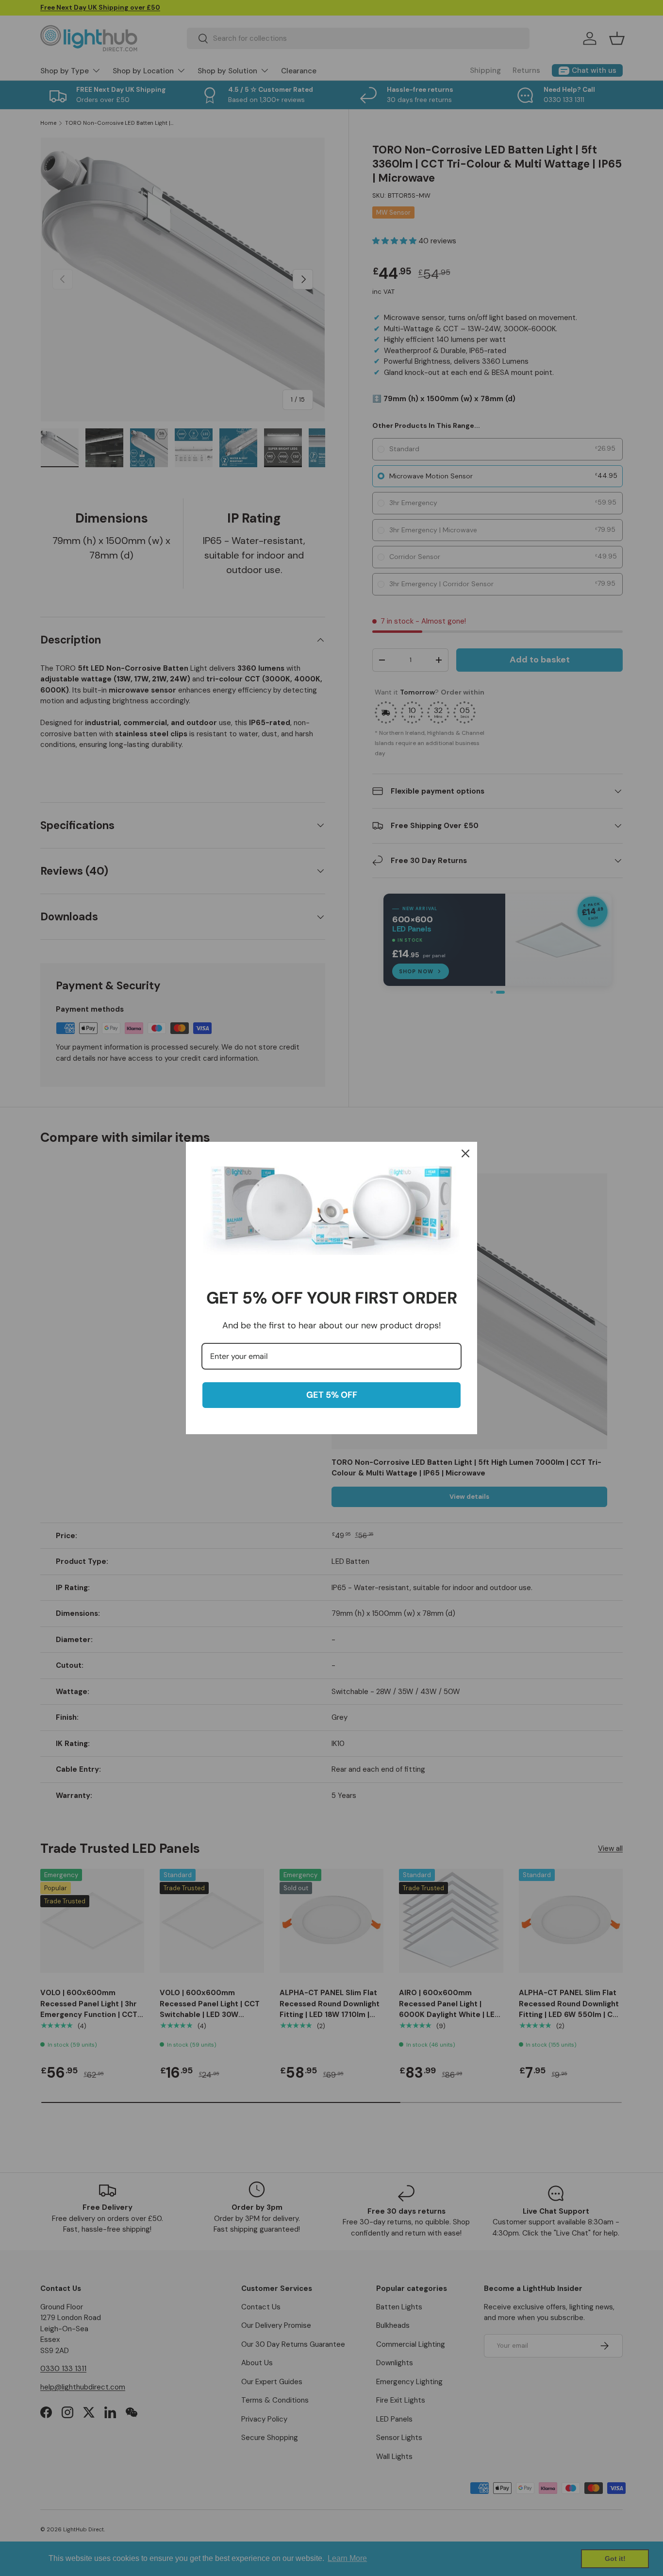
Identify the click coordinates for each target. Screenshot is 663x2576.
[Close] (465, 1153)
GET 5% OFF (332, 1395)
